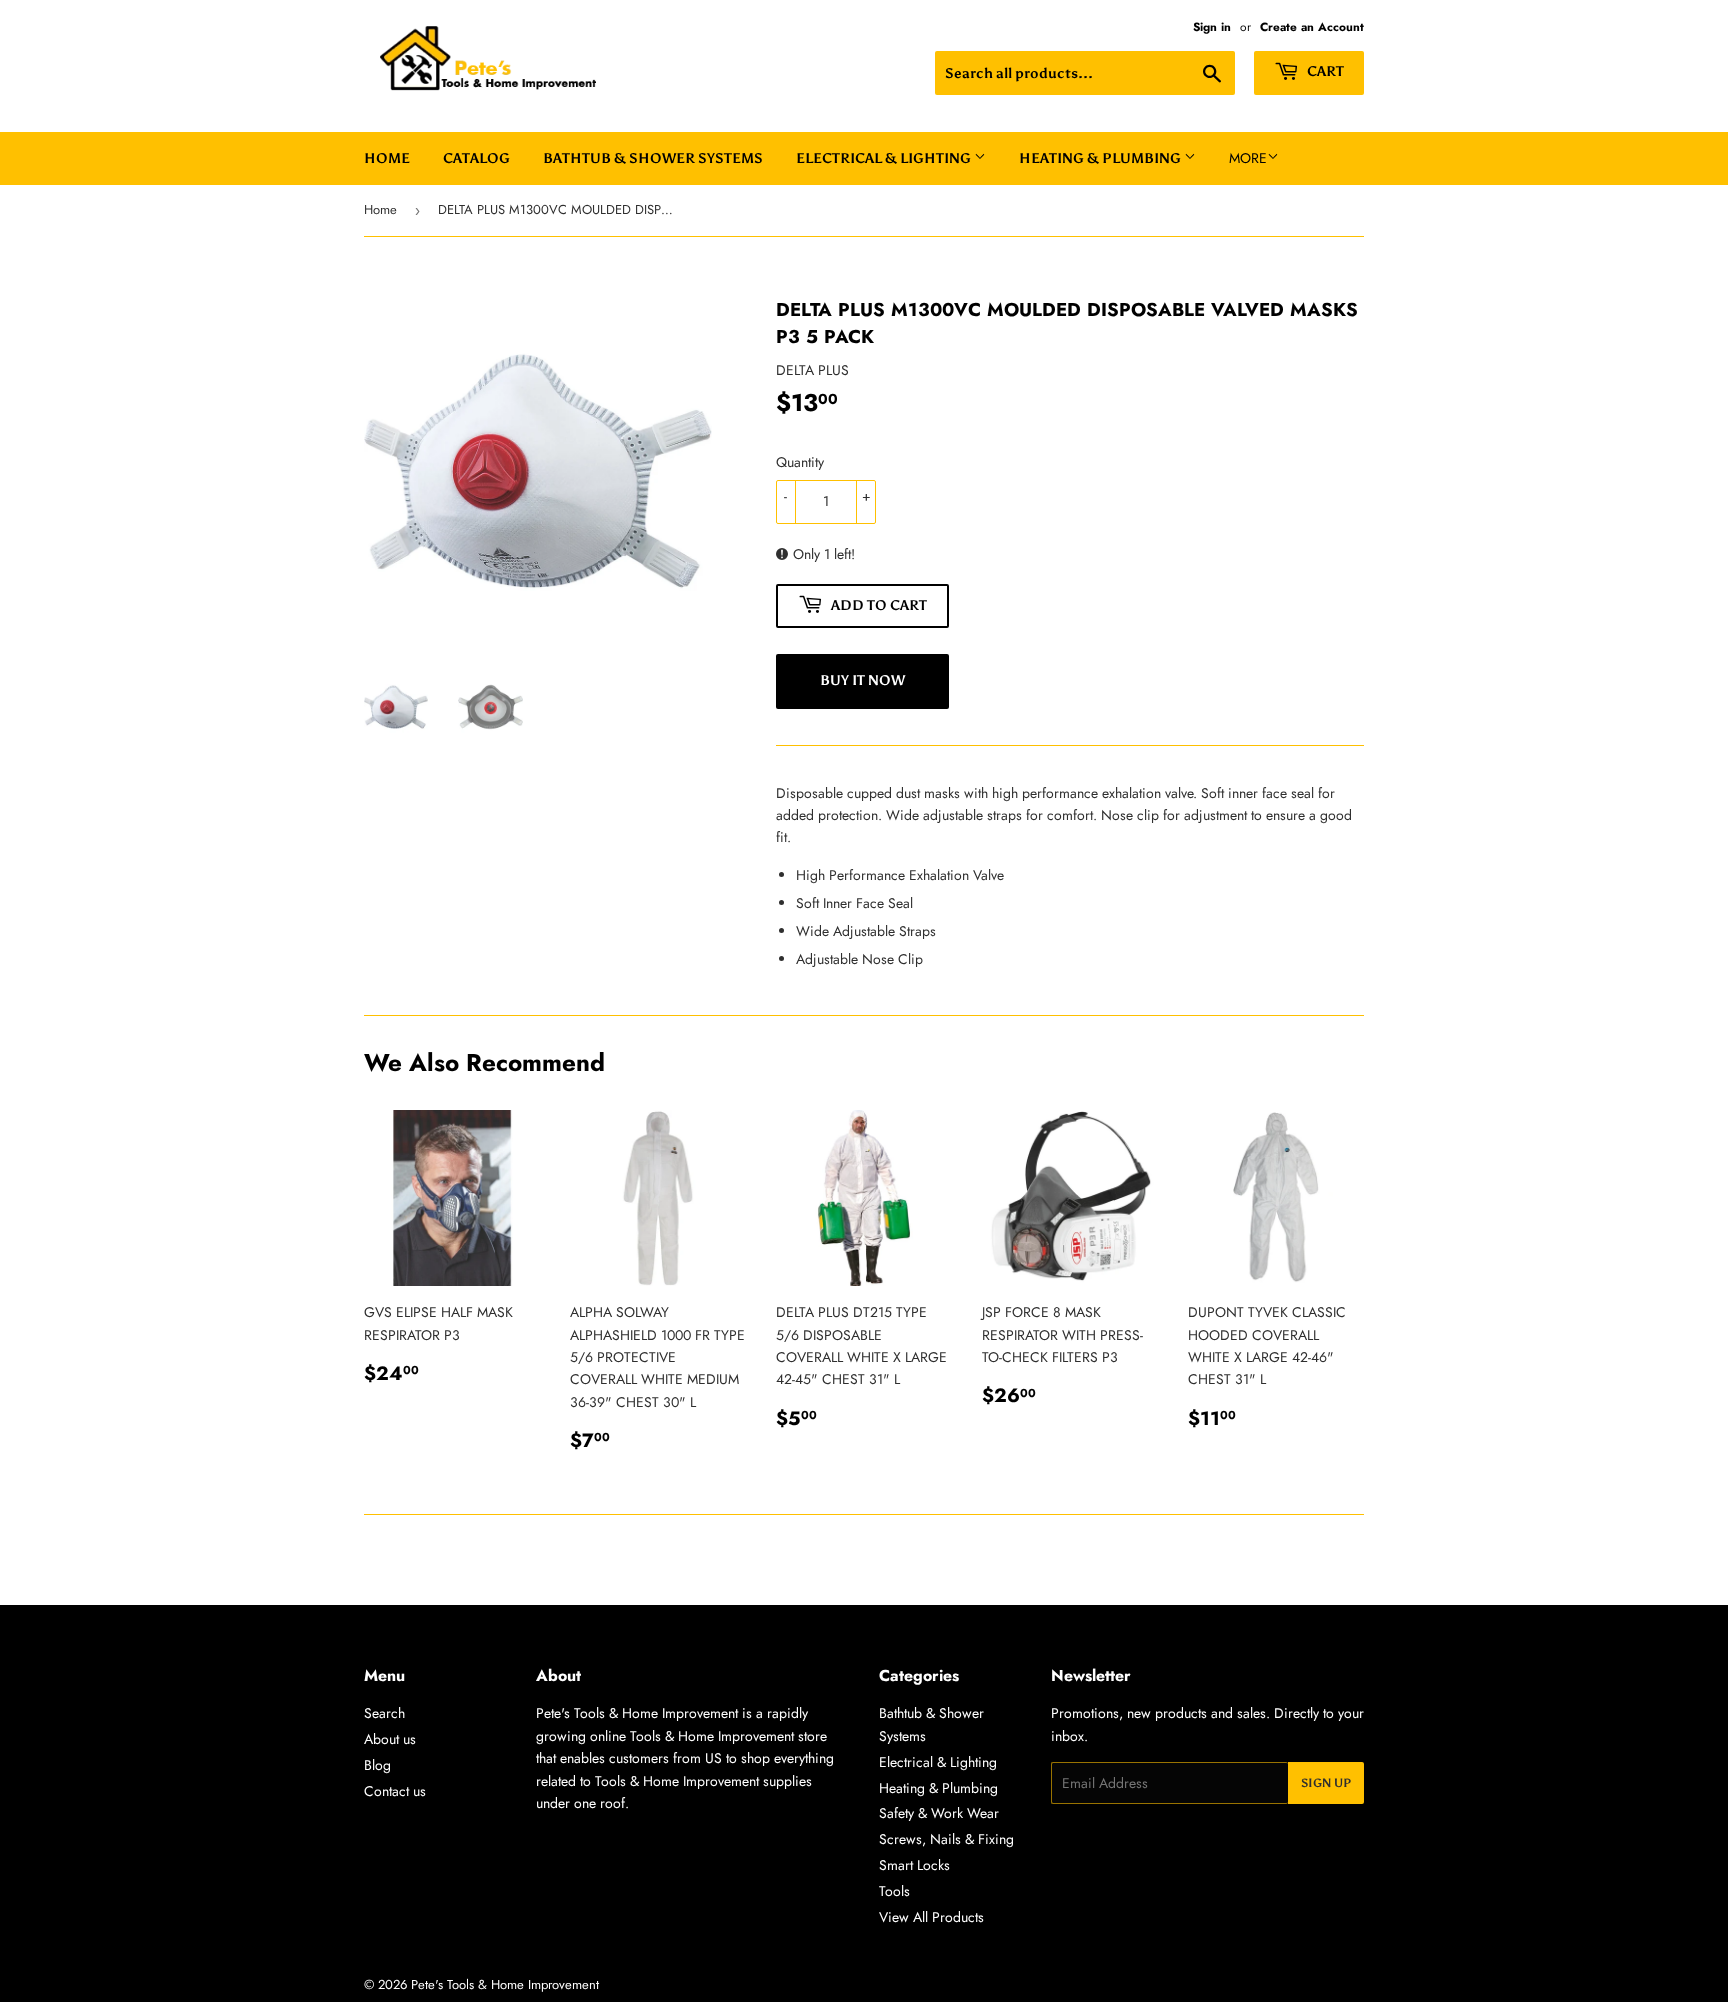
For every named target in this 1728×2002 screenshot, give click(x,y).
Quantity (800, 462)
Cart (1324, 71)
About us (390, 1739)
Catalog (476, 158)
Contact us (395, 1791)
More (1248, 158)
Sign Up (1326, 1783)
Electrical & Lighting (885, 158)
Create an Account (1312, 26)
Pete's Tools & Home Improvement (505, 1984)
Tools (894, 1891)
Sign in (1212, 26)
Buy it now (862, 680)
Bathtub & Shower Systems (653, 158)
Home (387, 158)
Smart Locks (914, 1865)
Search (384, 1713)
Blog (377, 1765)
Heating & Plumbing (1101, 158)
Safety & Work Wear (939, 1813)
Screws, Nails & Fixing (946, 1839)
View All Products (931, 1917)
